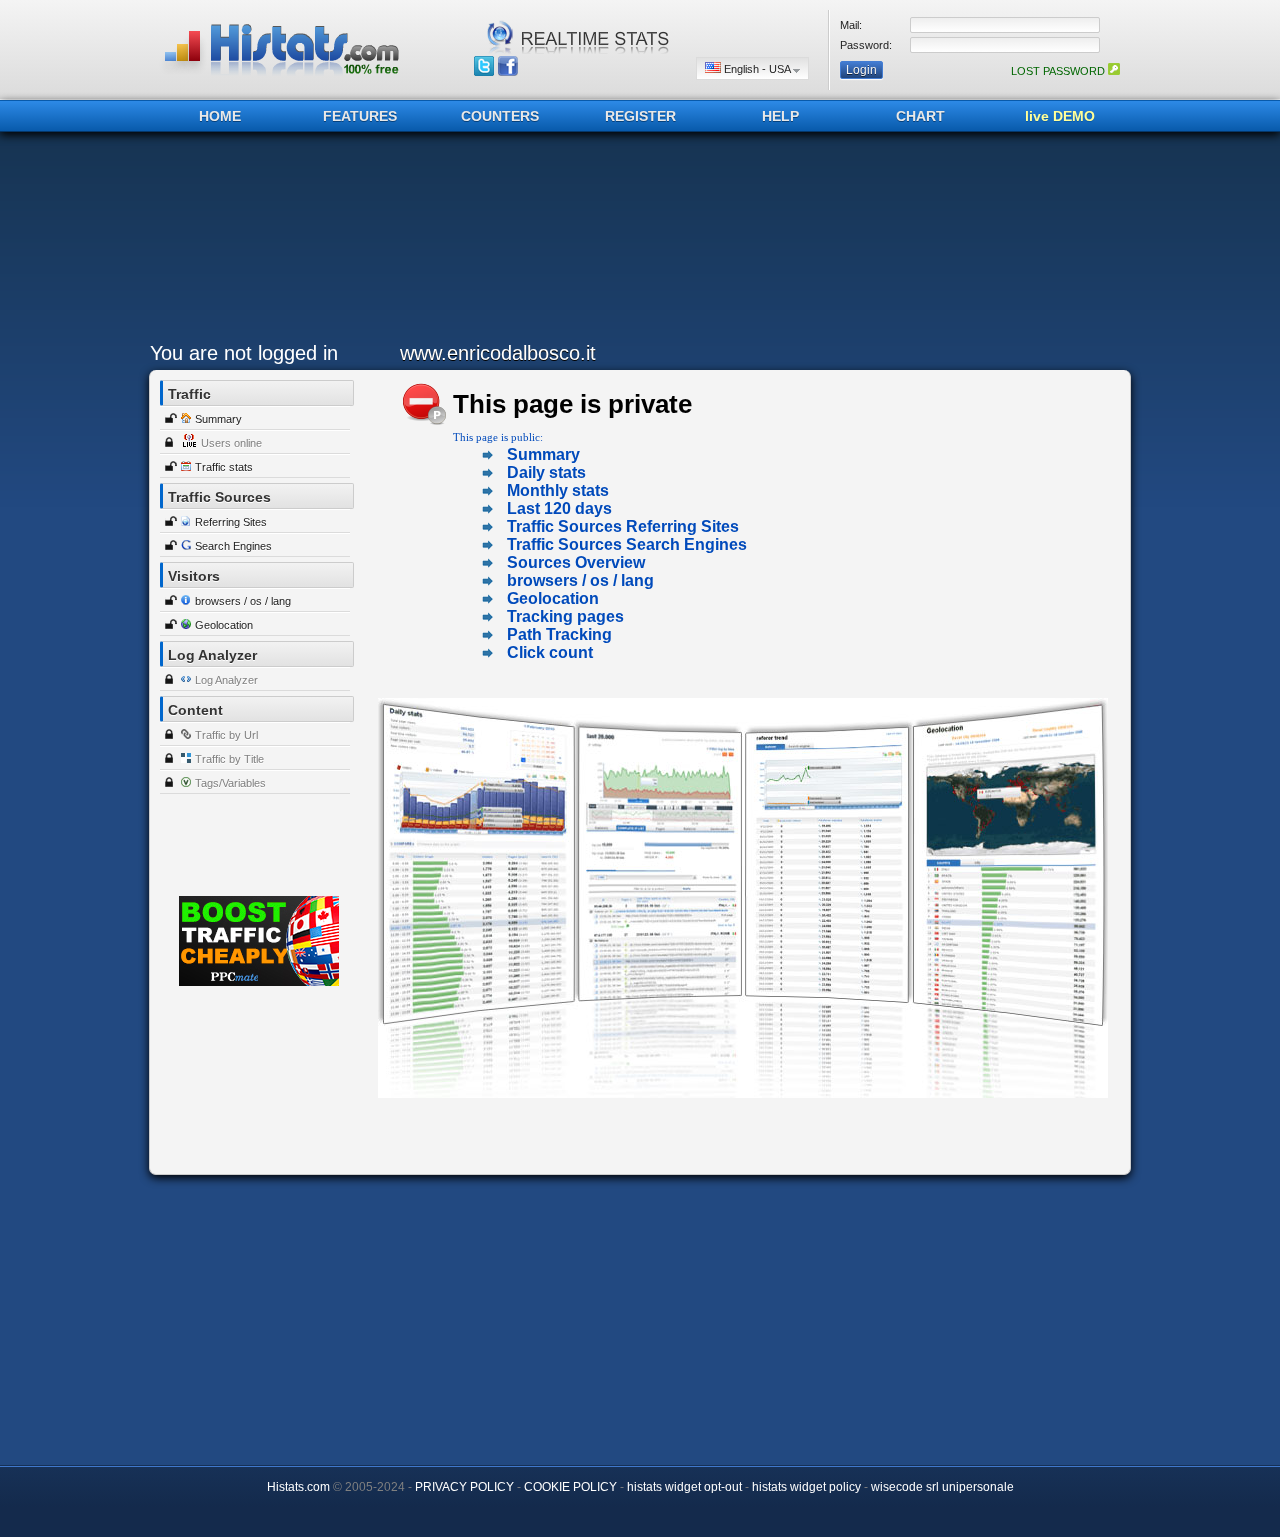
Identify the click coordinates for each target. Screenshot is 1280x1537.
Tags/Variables (230, 783)
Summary (218, 419)
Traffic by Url (226, 735)
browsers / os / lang (243, 601)
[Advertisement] (635, 242)
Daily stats (546, 472)
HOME (220, 116)
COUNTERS (500, 116)
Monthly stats (558, 490)
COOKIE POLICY (570, 1487)
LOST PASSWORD (1059, 71)
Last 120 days (559, 508)
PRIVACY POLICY (464, 1487)
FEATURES (360, 116)
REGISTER (640, 116)
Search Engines (233, 546)
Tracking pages (565, 616)
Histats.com (298, 1487)
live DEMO (1060, 116)
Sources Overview (576, 562)
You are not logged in (244, 353)
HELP (780, 116)
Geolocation (224, 625)
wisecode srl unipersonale (942, 1487)
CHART (920, 116)
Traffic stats (224, 467)
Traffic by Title (229, 759)
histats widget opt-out (684, 1487)
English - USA (757, 69)
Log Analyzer (226, 680)
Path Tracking (559, 634)
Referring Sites (231, 522)
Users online (231, 443)
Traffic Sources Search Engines (627, 544)
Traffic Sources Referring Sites (623, 526)
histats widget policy (806, 1487)
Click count (550, 652)
